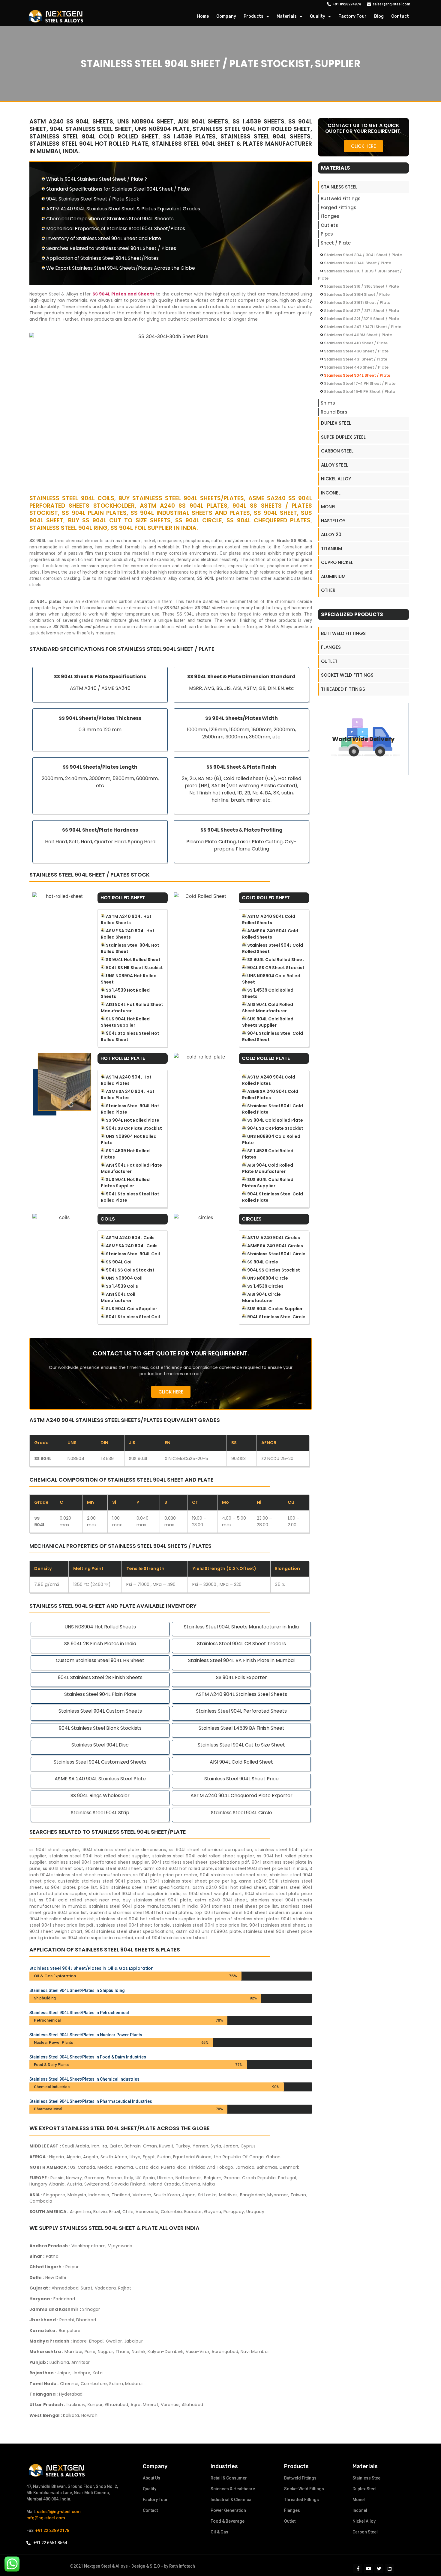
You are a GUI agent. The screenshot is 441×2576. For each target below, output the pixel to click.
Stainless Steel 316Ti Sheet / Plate (357, 303)
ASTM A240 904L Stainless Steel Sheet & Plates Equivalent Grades (123, 209)
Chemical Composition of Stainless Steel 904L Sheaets (110, 219)
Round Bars (334, 412)
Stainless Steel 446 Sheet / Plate (356, 367)
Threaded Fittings (343, 689)
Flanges (330, 216)
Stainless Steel (339, 187)
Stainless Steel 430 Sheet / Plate (356, 351)
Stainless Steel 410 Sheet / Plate (356, 343)
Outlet (329, 661)
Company (226, 16)
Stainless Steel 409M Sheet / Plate (358, 335)
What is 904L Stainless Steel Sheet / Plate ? (97, 179)
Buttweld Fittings (341, 199)
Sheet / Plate (336, 243)
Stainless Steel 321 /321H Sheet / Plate (361, 319)
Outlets (329, 225)
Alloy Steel (334, 465)
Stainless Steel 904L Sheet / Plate (357, 375)
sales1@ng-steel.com (59, 2512)
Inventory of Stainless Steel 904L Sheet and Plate (104, 238)
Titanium (331, 549)
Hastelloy (333, 521)
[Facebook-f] (358, 2569)
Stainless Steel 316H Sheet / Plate (357, 294)
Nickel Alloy (336, 479)
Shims (328, 403)
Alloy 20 (331, 534)
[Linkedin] (389, 2569)
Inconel (331, 493)
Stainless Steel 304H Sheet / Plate (358, 263)
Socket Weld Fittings (347, 675)
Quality (318, 16)
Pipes (327, 234)
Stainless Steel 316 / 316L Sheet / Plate (361, 286)
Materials (287, 16)
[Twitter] (379, 2569)
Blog (379, 16)
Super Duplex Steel (343, 437)
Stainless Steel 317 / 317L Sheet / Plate (361, 311)
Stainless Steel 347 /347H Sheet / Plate (363, 327)
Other (328, 590)
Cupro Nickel (337, 562)
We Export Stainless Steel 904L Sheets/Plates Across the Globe (121, 268)
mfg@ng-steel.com (46, 2518)
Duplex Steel (336, 423)
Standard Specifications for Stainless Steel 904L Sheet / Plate (118, 189)
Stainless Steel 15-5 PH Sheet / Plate (360, 392)
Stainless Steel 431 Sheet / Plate (356, 359)
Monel (329, 507)
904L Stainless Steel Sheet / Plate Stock (93, 199)
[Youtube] (368, 2569)
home (203, 16)
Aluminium (333, 576)
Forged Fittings (339, 208)
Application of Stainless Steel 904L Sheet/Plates (102, 258)
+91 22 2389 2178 (52, 2530)
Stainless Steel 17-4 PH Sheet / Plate (360, 383)
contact (400, 16)
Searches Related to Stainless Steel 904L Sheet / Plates (111, 248)
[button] (171, 1392)
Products (253, 16)
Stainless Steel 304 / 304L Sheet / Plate (363, 255)
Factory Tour (352, 16)
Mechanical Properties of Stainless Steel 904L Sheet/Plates (116, 229)
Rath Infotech (182, 2566)
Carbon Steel (337, 451)
